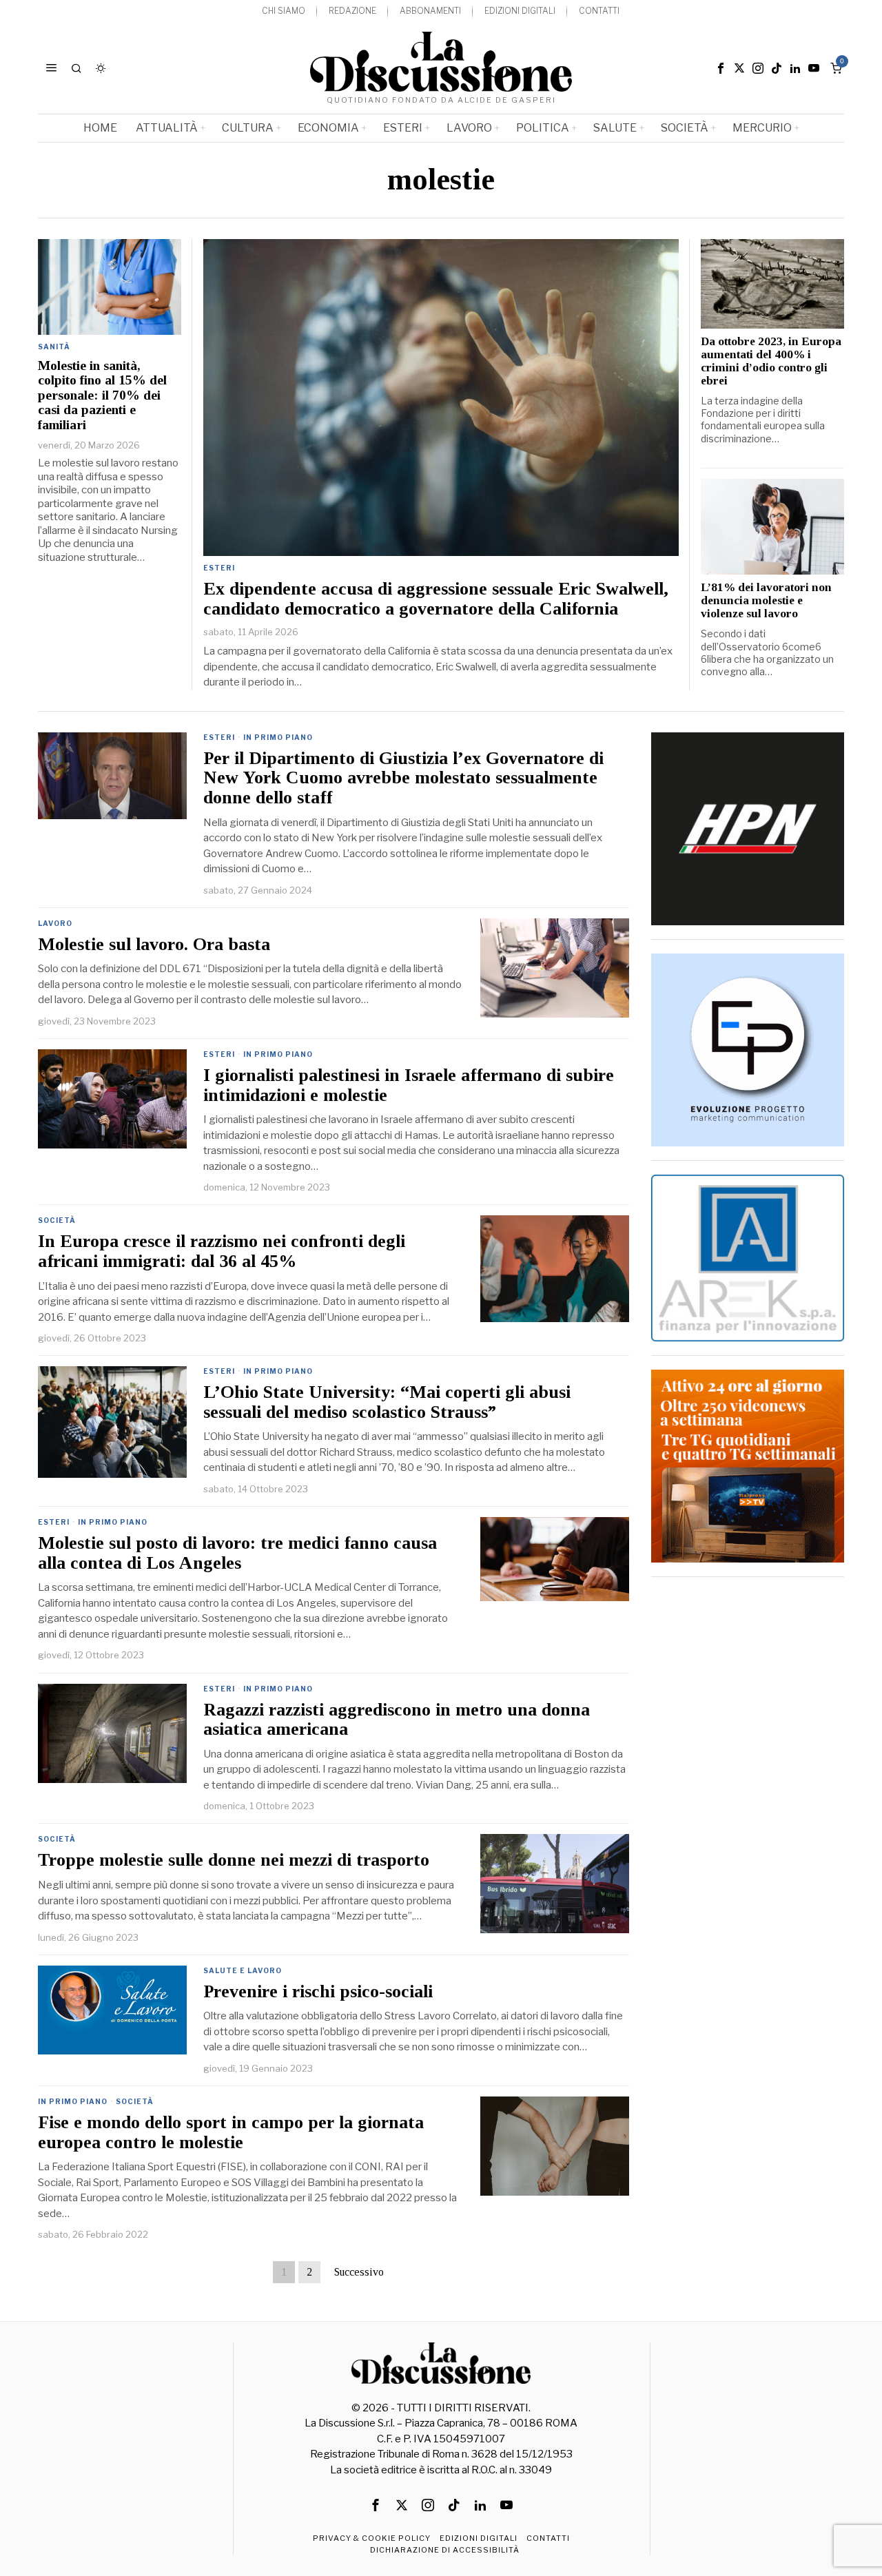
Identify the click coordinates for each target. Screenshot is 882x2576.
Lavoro (55, 923)
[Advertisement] (748, 1797)
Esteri (219, 568)
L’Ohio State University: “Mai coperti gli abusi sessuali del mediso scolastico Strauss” (387, 1402)
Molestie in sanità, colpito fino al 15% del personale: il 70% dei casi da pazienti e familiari (102, 395)
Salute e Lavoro (243, 1970)
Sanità (54, 347)
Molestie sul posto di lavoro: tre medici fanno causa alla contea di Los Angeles (237, 1553)
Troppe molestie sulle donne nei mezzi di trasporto (234, 1860)
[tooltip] (721, 68)
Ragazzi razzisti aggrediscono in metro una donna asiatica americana (397, 1720)
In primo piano (278, 737)
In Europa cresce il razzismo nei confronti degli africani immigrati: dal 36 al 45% (222, 1251)
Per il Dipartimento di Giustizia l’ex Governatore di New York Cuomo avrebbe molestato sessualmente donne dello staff (403, 778)
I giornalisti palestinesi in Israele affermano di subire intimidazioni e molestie (409, 1085)
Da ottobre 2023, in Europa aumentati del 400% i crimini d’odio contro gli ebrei (771, 361)
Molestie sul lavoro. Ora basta (154, 945)
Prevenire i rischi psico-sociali (318, 1992)
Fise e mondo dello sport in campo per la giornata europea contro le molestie (231, 2133)
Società (57, 1220)
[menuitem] (284, 11)
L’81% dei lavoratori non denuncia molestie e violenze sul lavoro (766, 601)
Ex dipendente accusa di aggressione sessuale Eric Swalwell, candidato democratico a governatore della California (436, 599)
